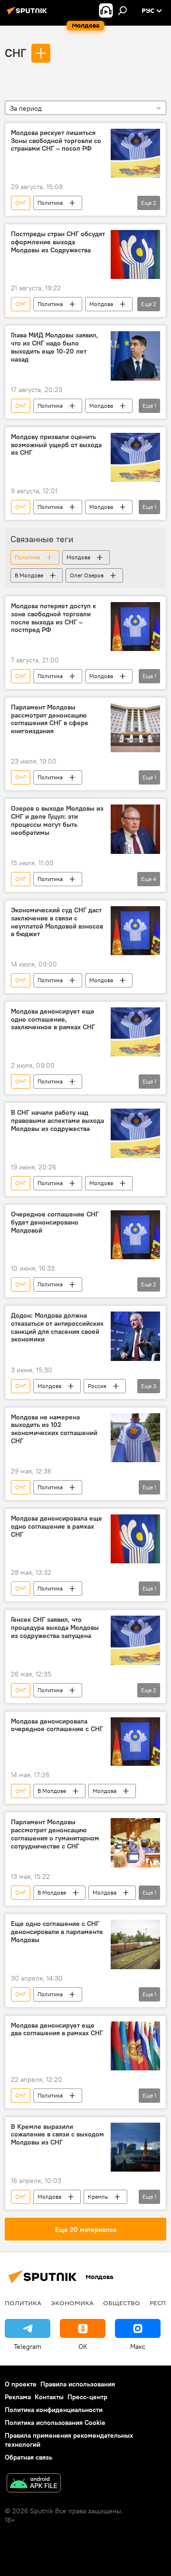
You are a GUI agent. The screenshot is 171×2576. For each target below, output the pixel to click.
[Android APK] (34, 2484)
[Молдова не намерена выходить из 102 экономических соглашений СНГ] (135, 1438)
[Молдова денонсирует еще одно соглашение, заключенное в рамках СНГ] (135, 1032)
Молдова (101, 304)
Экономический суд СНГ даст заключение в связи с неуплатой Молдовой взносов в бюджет (57, 922)
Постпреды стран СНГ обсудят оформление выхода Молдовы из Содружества (58, 242)
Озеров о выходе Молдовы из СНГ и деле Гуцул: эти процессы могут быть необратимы (57, 820)
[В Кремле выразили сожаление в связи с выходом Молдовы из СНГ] (135, 2147)
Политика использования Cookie (55, 2423)
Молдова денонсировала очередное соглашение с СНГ (57, 1725)
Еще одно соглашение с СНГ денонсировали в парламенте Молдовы (57, 1932)
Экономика (72, 2303)
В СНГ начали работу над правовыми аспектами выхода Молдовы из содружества (57, 1121)
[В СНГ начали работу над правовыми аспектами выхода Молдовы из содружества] (135, 1133)
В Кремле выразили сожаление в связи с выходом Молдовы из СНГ (57, 2135)
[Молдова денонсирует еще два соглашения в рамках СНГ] (135, 2046)
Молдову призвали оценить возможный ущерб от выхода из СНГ (56, 445)
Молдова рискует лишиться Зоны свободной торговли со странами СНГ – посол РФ (56, 141)
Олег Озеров (87, 575)
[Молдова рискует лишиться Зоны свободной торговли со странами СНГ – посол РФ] (135, 153)
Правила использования (78, 2384)
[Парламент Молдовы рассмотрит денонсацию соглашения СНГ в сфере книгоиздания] (135, 728)
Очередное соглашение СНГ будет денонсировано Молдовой (55, 1222)
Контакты (49, 2397)
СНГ (15, 53)
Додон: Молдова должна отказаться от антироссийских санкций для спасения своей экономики (57, 1327)
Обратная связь (28, 2457)
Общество (122, 2303)
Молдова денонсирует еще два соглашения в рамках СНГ (57, 2030)
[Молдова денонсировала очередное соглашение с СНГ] (135, 1742)
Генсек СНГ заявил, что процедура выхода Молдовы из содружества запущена (55, 1628)
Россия (97, 1386)
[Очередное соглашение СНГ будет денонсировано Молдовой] (135, 1235)
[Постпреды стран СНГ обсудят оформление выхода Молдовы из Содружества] (135, 254)
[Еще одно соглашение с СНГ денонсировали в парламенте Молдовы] (135, 1944)
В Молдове (29, 575)
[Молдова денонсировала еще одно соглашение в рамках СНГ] (135, 1539)
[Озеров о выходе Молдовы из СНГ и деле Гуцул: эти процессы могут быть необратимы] (135, 829)
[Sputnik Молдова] (28, 14)
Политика (50, 203)
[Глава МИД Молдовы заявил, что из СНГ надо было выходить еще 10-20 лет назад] (135, 356)
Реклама (18, 2397)
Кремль (98, 2197)
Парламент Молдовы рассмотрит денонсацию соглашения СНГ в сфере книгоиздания (50, 719)
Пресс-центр (87, 2397)
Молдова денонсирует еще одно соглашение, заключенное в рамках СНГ (53, 1020)
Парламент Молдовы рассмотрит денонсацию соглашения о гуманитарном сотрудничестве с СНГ (55, 1834)
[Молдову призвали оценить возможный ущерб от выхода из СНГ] (135, 458)
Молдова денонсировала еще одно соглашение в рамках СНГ (57, 1527)
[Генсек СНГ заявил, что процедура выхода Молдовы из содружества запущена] (135, 1640)
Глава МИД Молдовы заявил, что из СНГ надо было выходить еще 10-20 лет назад (55, 347)
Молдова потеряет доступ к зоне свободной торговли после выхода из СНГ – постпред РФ (53, 618)
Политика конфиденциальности (54, 2410)
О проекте (21, 2384)
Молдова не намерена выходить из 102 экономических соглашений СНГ (54, 1429)
